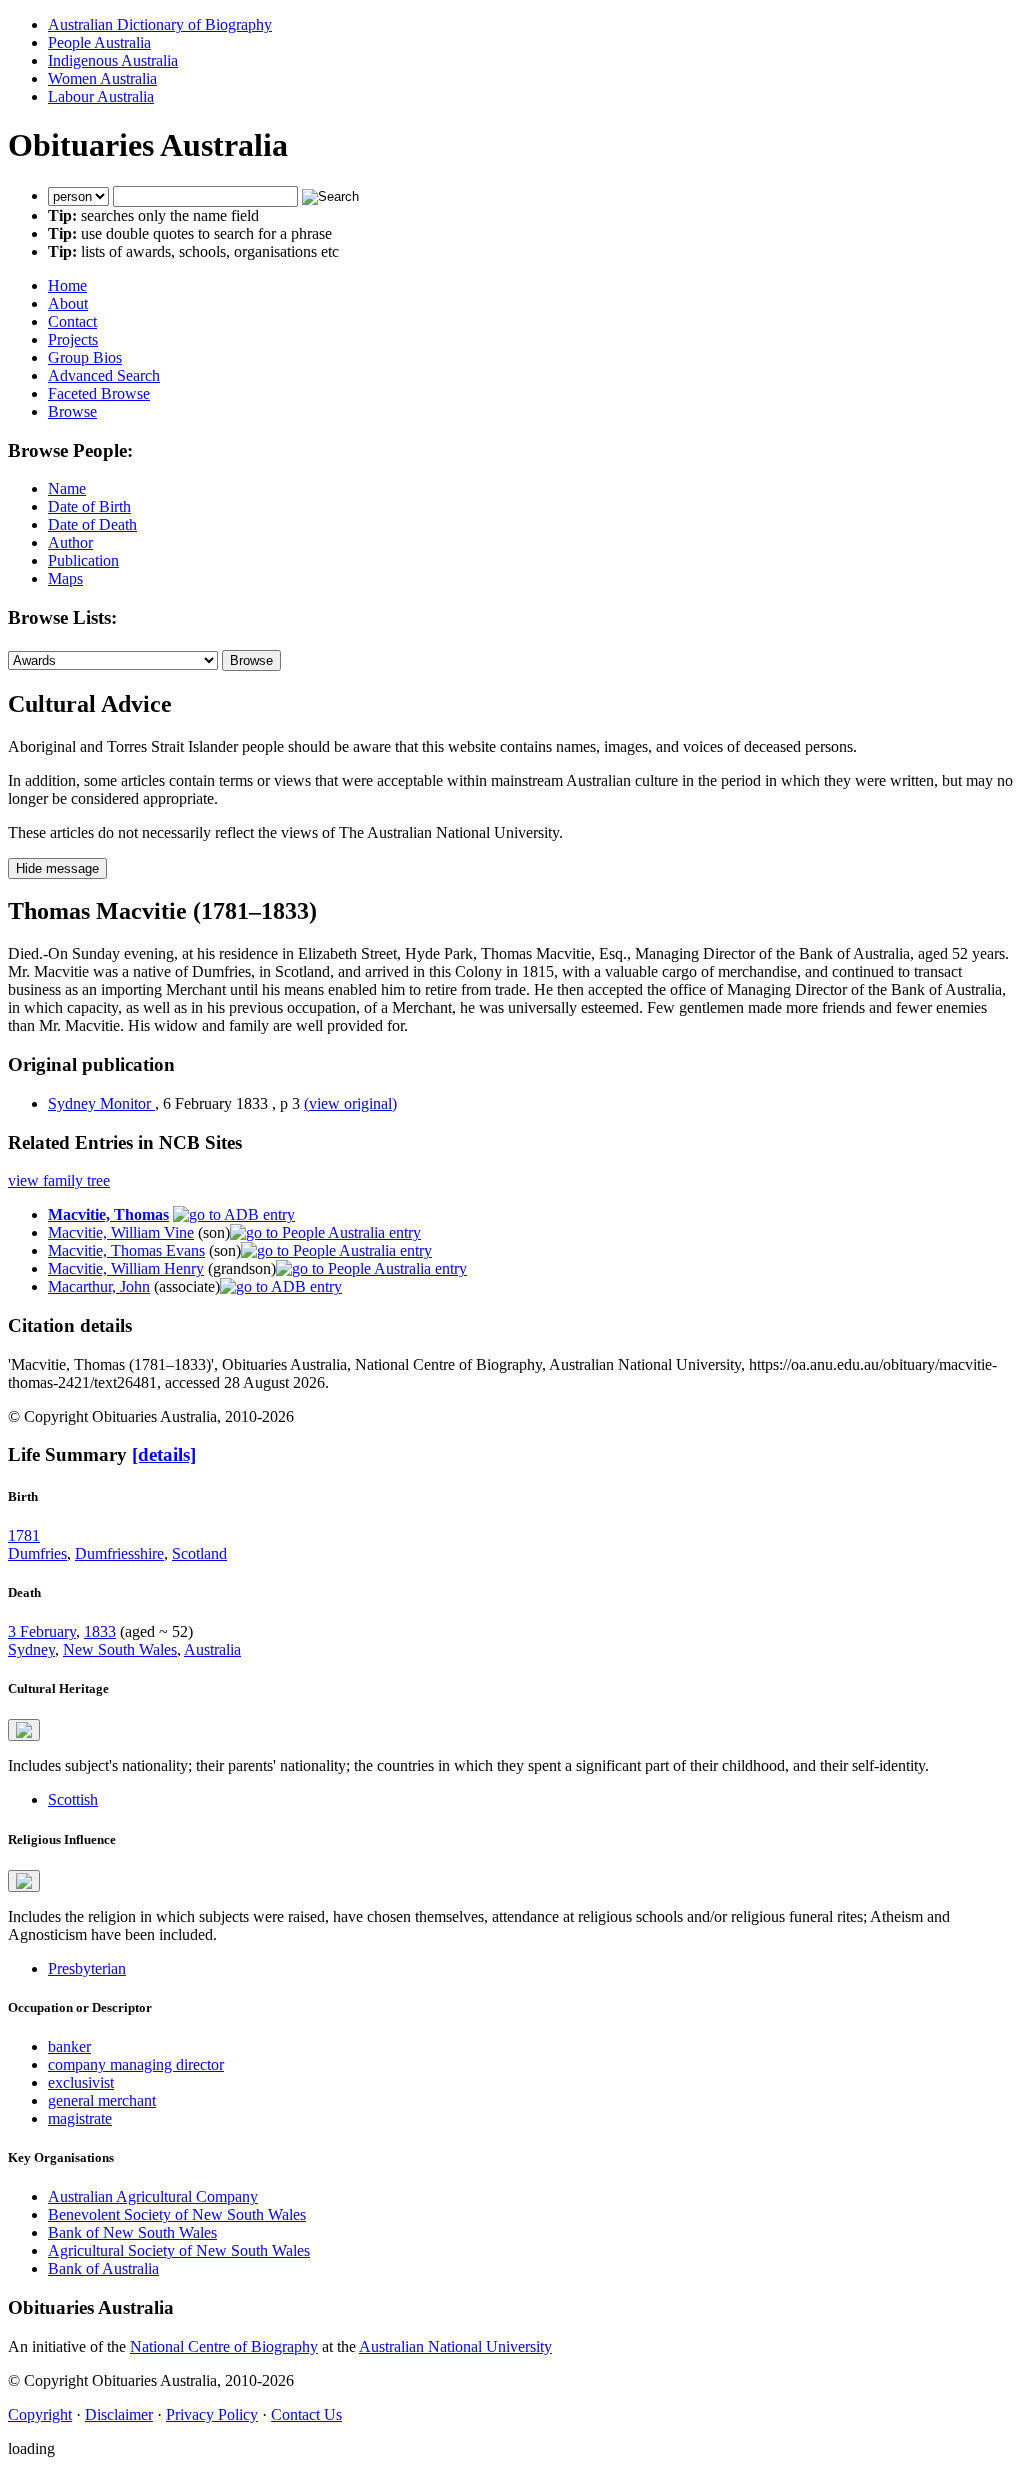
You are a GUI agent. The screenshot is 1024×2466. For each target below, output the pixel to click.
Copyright (40, 2414)
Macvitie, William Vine (121, 1232)
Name (67, 488)
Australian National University (455, 2346)
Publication (83, 560)
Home (67, 285)
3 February (42, 1631)
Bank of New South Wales (132, 2232)
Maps (65, 578)
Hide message (57, 868)
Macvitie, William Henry (126, 1268)
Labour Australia (101, 96)
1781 (24, 1535)
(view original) (350, 1103)
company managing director (136, 2064)
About (68, 303)
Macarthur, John (99, 1286)
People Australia (99, 42)
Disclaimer (119, 2414)
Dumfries (37, 1553)
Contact (72, 321)
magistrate (80, 2118)
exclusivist (81, 2082)
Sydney (31, 1649)
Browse (72, 411)
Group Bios (85, 357)
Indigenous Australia (113, 60)
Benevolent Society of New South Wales (177, 2214)
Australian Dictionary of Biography (160, 24)
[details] (164, 1454)
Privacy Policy (212, 2414)
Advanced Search (104, 375)
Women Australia (102, 78)
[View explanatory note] (24, 1730)
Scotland (199, 1553)
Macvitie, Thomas (108, 1214)
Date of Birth (89, 506)
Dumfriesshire (119, 1553)
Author (70, 542)
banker (69, 2046)
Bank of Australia (103, 2268)
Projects (73, 339)
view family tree (59, 1180)
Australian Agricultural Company (153, 2196)
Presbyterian (87, 1968)
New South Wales (120, 1649)
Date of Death (92, 524)
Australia (212, 1649)
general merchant (102, 2100)
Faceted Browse (99, 393)
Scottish (73, 1799)
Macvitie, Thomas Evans (126, 1250)
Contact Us (306, 2414)
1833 (100, 1631)
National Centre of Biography (224, 2346)
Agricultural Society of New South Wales (179, 2250)
